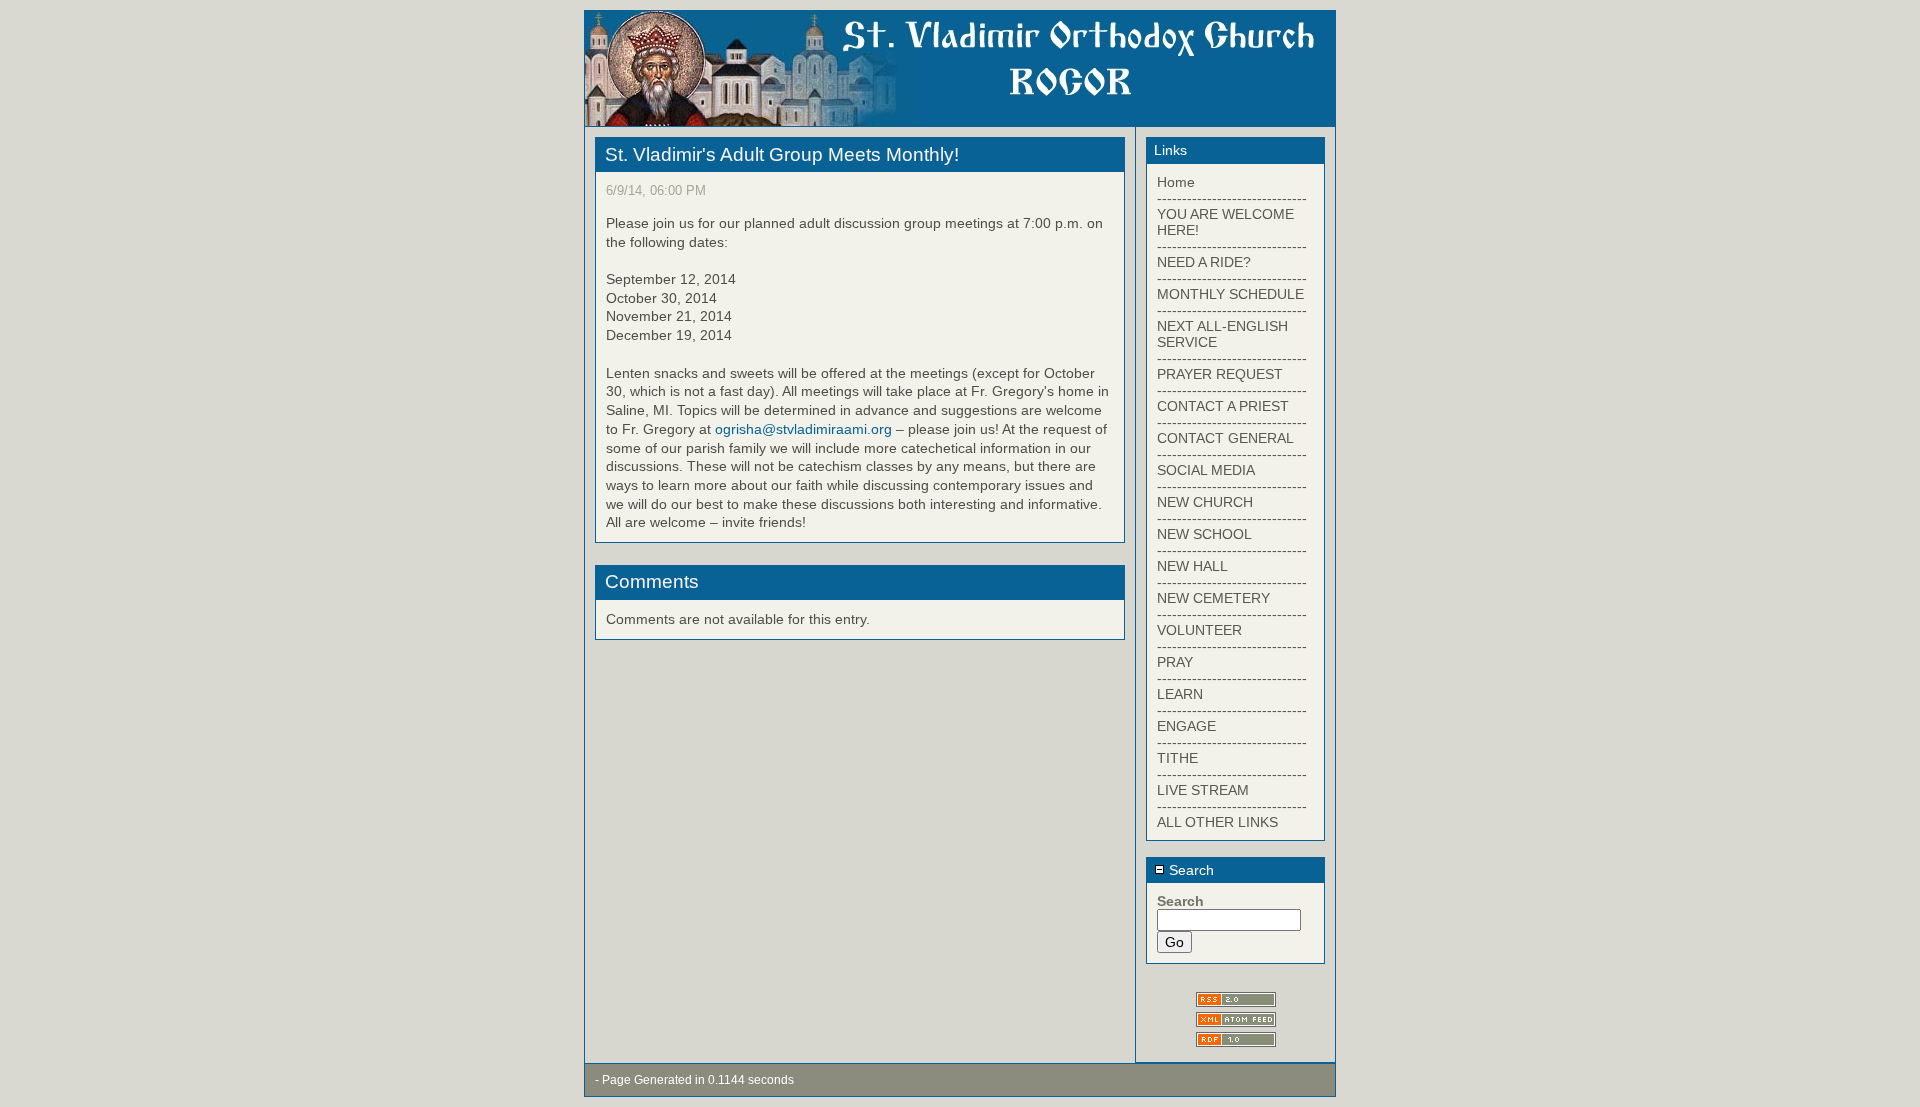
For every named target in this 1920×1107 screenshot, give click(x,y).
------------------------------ (1232, 198)
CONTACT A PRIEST (1223, 406)
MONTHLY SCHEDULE (1230, 294)
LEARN (1180, 694)
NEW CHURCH (1205, 502)
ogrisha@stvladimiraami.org (803, 429)
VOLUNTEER (1199, 630)
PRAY (1175, 662)
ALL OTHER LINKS (1217, 822)
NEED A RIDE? (1204, 262)
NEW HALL (1192, 566)
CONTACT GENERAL (1225, 438)
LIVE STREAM (1203, 790)
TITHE (1177, 758)
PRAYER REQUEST (1220, 374)
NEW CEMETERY (1213, 598)
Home (1176, 182)
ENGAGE (1186, 726)
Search (1189, 870)
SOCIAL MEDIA (1206, 470)
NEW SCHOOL (1204, 534)
